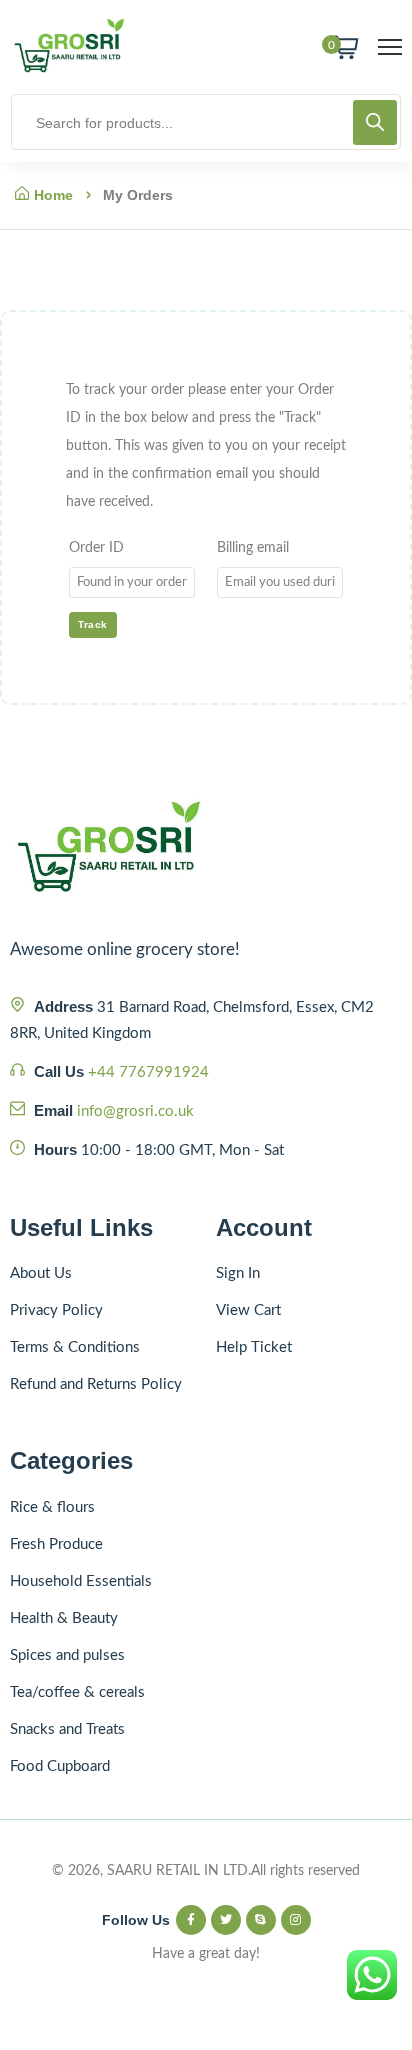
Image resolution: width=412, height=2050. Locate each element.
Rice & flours (52, 1507)
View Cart (248, 1310)
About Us (41, 1273)
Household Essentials (81, 1581)
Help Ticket (254, 1347)
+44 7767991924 (148, 1072)
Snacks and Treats (67, 1729)
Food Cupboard (60, 1766)
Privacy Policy (56, 1310)
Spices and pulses (67, 1655)
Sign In (238, 1273)
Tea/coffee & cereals (77, 1692)
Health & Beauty (64, 1618)
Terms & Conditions (75, 1347)
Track (93, 624)
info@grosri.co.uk (135, 1111)
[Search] (375, 122)
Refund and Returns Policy (96, 1384)
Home (53, 195)
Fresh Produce (56, 1544)
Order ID (96, 548)
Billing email (253, 548)
